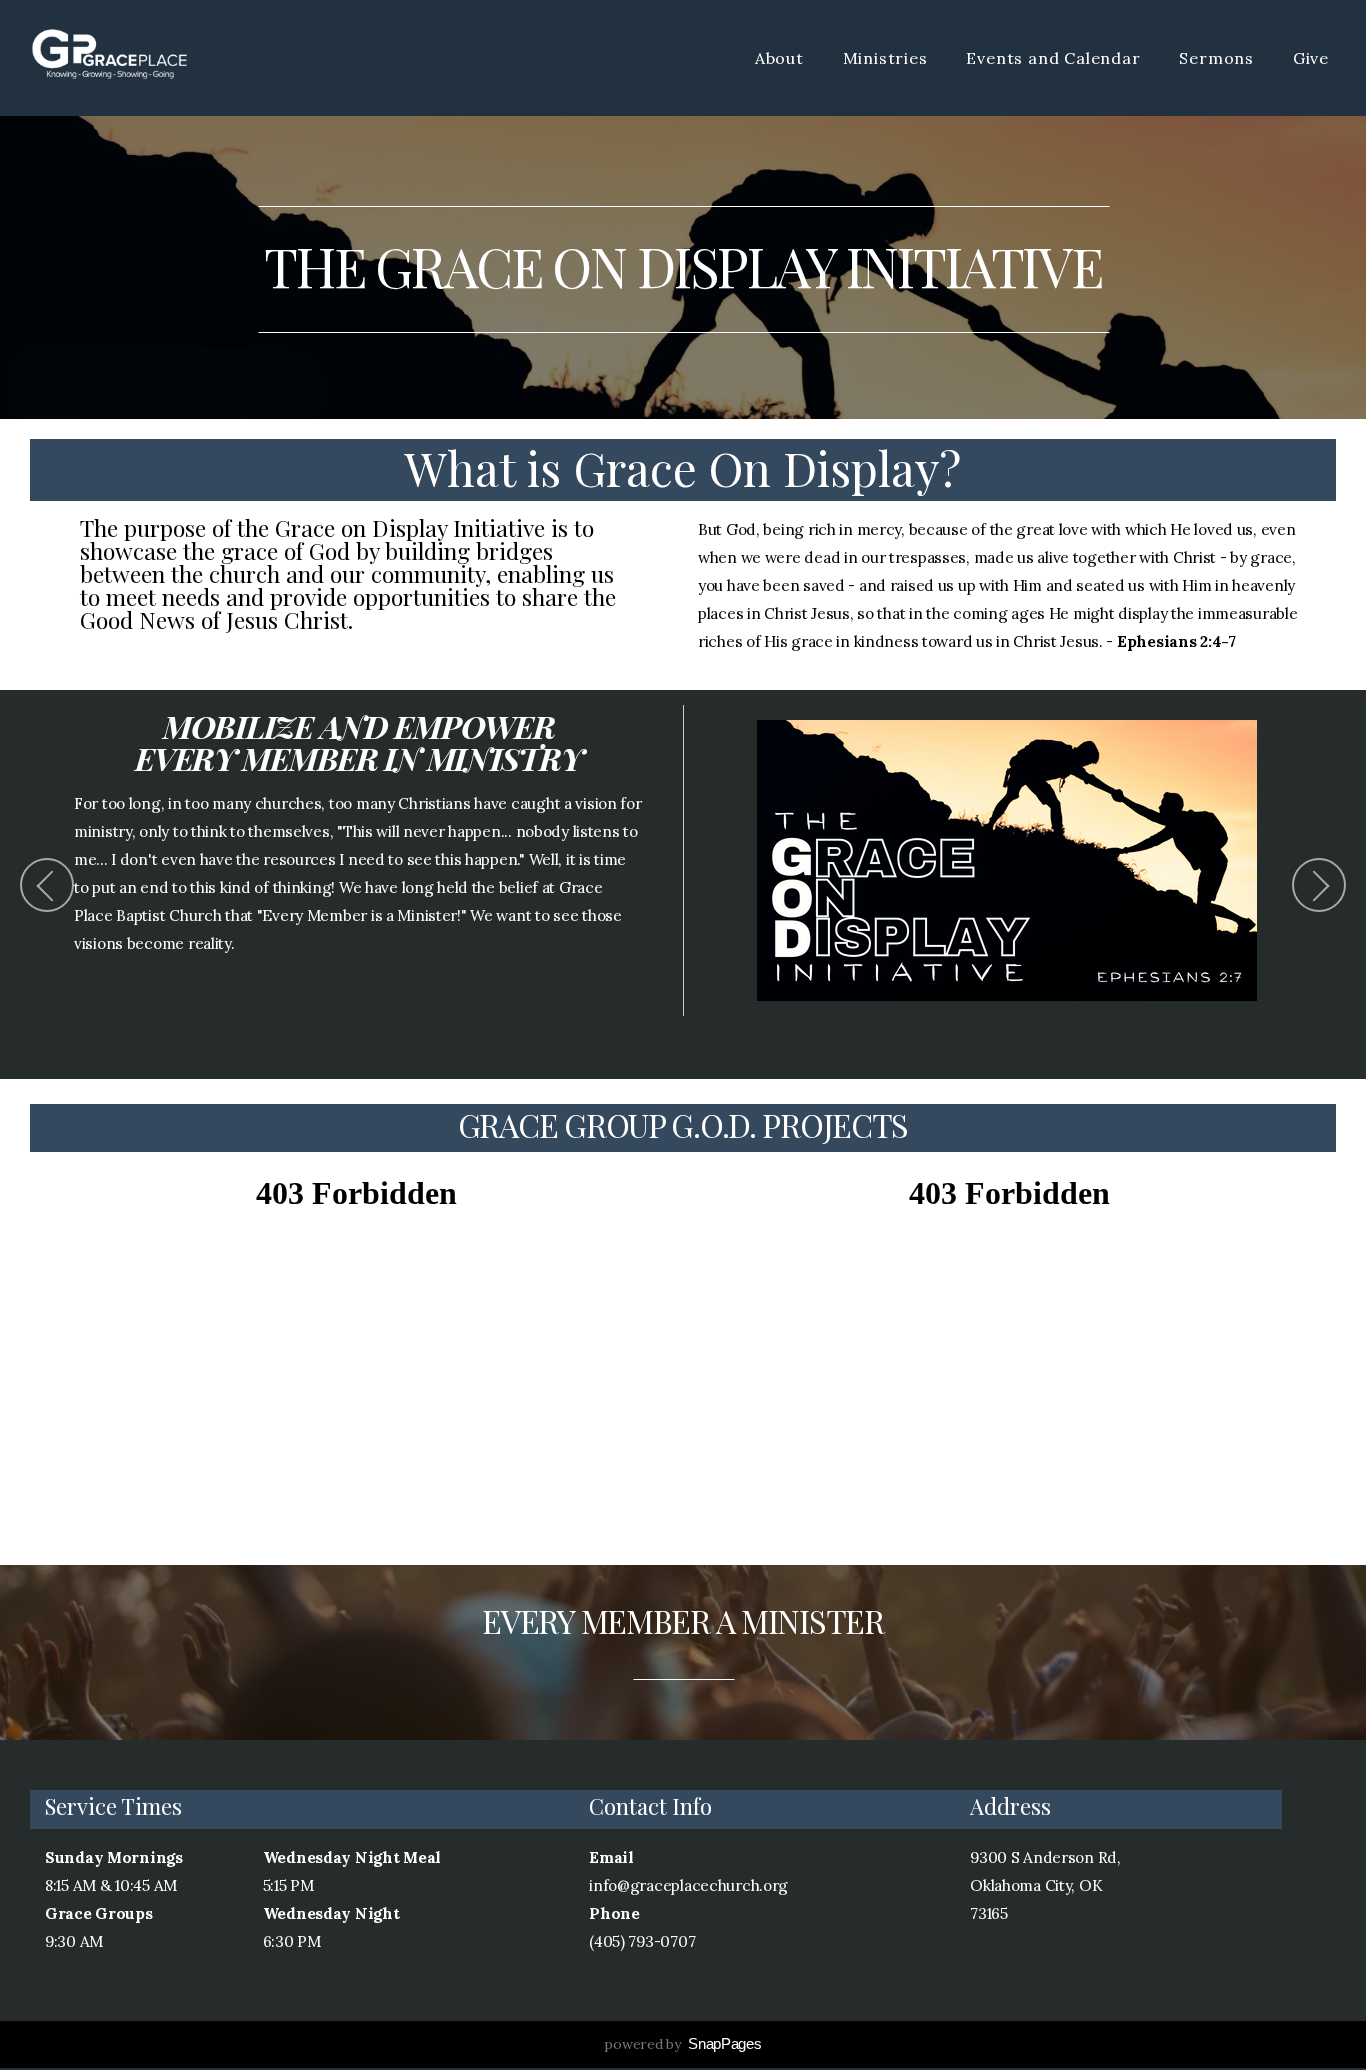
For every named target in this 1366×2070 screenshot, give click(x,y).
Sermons (1218, 58)
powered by (682, 2044)
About (782, 58)
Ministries (888, 58)
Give (1311, 58)
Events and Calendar (1055, 58)
